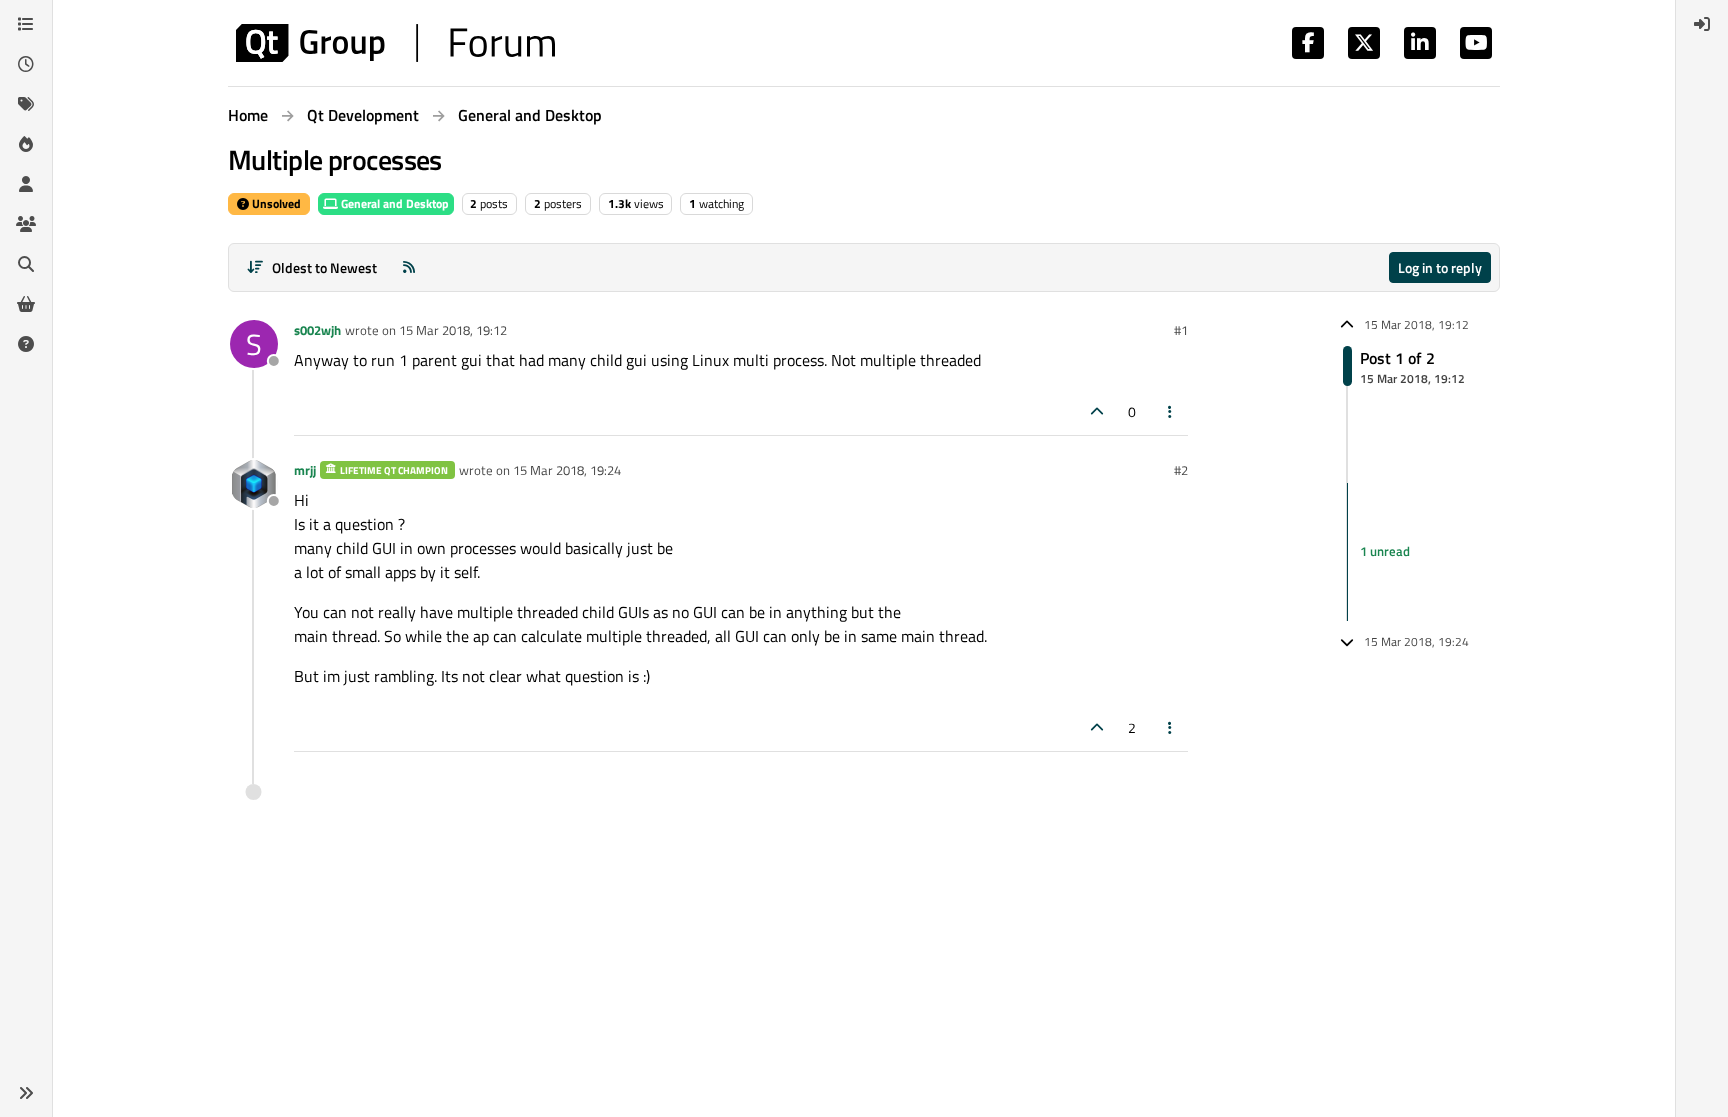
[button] (26, 1093)
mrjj (305, 470)
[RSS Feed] (409, 267)
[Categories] (26, 24)
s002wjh (317, 330)
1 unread (1385, 551)
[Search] (26, 264)
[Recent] (26, 64)
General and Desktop (393, 203)
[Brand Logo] (395, 43)
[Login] (1702, 24)
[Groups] (26, 224)
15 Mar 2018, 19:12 (453, 330)
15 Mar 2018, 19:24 (567, 470)
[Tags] (26, 104)
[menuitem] (1702, 24)
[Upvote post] (1097, 411)
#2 (1181, 470)
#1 (1181, 330)
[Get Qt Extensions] (26, 304)
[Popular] (26, 144)
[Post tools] (1171, 411)
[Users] (26, 184)
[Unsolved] (26, 344)
